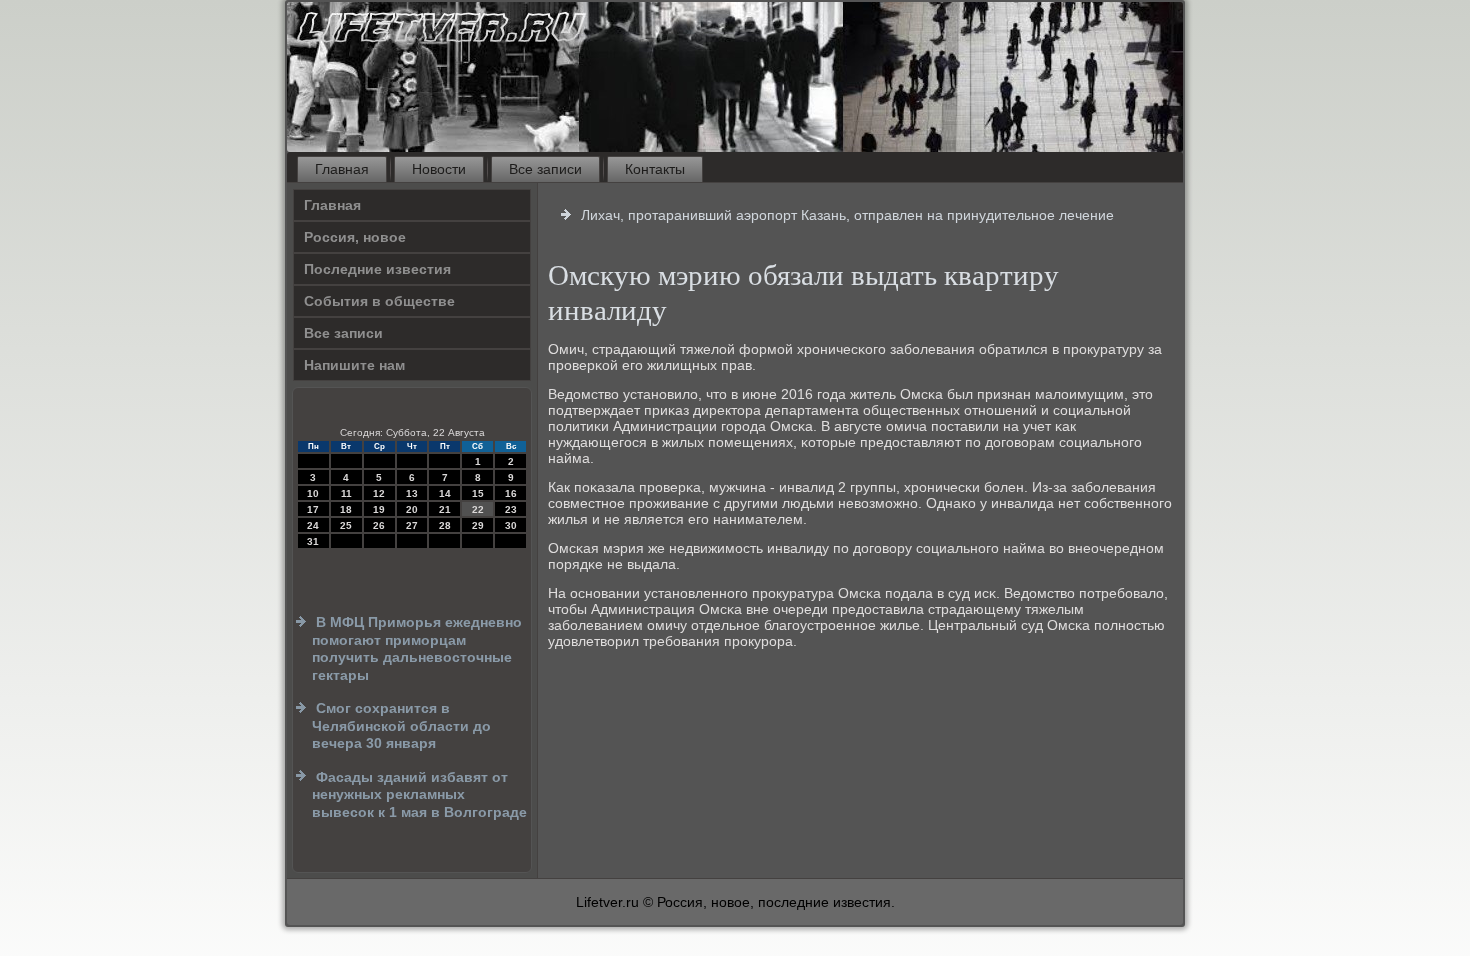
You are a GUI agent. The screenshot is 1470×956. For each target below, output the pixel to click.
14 (445, 493)
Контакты (655, 169)
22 (478, 509)
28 (445, 525)
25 (346, 525)
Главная (342, 169)
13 (412, 493)
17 (313, 509)
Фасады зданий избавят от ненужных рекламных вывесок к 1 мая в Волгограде (419, 794)
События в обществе (379, 301)
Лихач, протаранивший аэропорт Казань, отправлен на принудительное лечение (847, 215)
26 (379, 525)
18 (346, 509)
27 (412, 525)
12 (379, 493)
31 (313, 541)
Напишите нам (354, 365)
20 (412, 509)
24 (313, 525)
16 (511, 493)
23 (511, 509)
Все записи (545, 169)
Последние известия (377, 269)
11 (346, 493)
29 (478, 525)
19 (379, 509)
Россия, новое (355, 237)
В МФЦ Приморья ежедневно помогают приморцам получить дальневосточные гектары (417, 648)
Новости (439, 169)
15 (478, 493)
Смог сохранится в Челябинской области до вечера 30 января (401, 725)
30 (511, 525)
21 (445, 509)
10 (313, 493)
